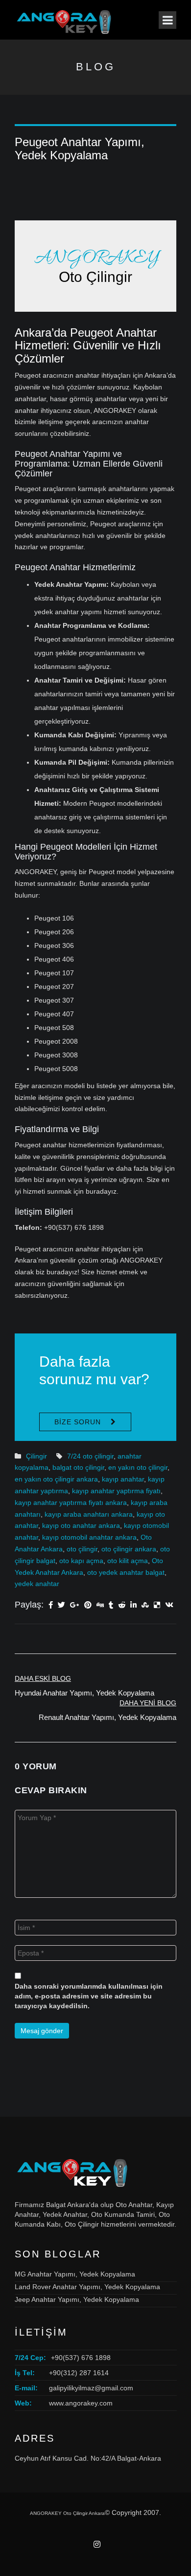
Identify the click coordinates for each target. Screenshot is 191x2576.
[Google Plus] (75, 1606)
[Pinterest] (88, 1606)
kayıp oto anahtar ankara (81, 1525)
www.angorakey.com (81, 2403)
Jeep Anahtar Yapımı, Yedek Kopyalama (77, 2299)
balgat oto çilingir (78, 1467)
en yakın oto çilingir (138, 1467)
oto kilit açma (128, 1561)
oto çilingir (82, 1549)
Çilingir (36, 1456)
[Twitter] (61, 1606)
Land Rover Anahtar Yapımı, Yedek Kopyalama (87, 2287)
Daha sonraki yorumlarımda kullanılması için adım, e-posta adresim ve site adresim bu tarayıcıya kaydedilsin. (89, 1996)
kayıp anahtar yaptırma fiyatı (116, 1491)
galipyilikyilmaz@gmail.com (91, 2388)
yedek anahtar (37, 1584)
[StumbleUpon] (145, 1606)
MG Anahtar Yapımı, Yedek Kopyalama (75, 2274)
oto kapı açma (81, 1561)
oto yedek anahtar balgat (126, 1572)
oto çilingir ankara (129, 1549)
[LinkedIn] (133, 1606)
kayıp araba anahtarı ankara (89, 1514)
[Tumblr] (111, 1606)
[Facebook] (51, 1606)
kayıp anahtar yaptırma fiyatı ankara (71, 1503)
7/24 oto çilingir (90, 1456)
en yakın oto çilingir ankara (56, 1479)
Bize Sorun (78, 1422)
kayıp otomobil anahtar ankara (89, 1537)
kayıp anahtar (123, 1479)
